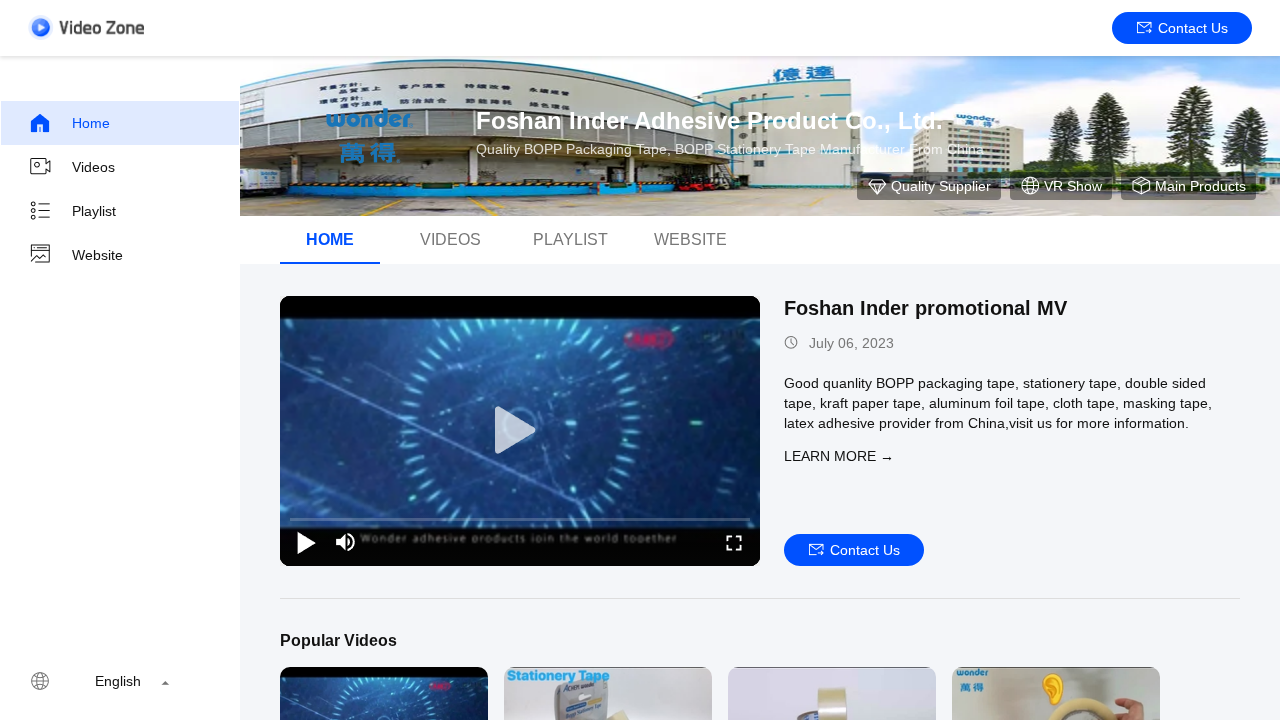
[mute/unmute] (346, 542)
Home (91, 123)
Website (97, 255)
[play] (520, 431)
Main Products (1200, 186)
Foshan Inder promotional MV (925, 308)
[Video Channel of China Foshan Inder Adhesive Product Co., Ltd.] (86, 27)
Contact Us (1193, 28)
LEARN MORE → (839, 456)
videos (450, 239)
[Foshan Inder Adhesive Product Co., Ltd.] (370, 136)
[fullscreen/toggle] (734, 542)
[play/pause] (306, 542)
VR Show (1073, 186)
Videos (93, 167)
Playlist (94, 211)
